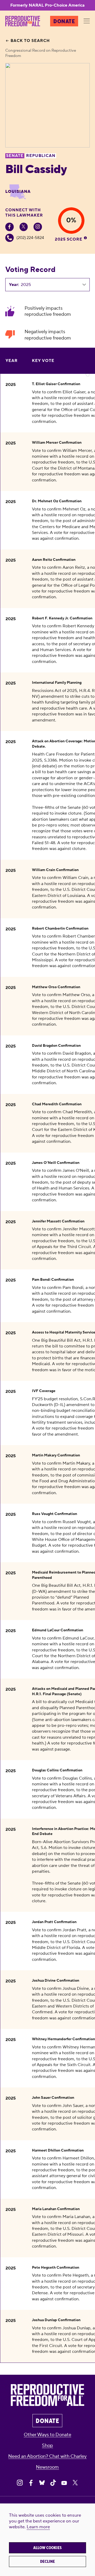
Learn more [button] (38, 2527)
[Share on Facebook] (31, 2483)
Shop (47, 2446)
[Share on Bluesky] (42, 2483)
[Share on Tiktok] (53, 2483)
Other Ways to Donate (47, 2435)
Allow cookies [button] (47, 2548)
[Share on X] (75, 2483)
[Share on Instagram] (20, 2483)
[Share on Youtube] (64, 2483)
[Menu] (87, 21)
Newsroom (47, 2467)
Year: (14, 285)
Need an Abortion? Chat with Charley (47, 2456)
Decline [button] (47, 2561)
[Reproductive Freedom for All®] (23, 21)
